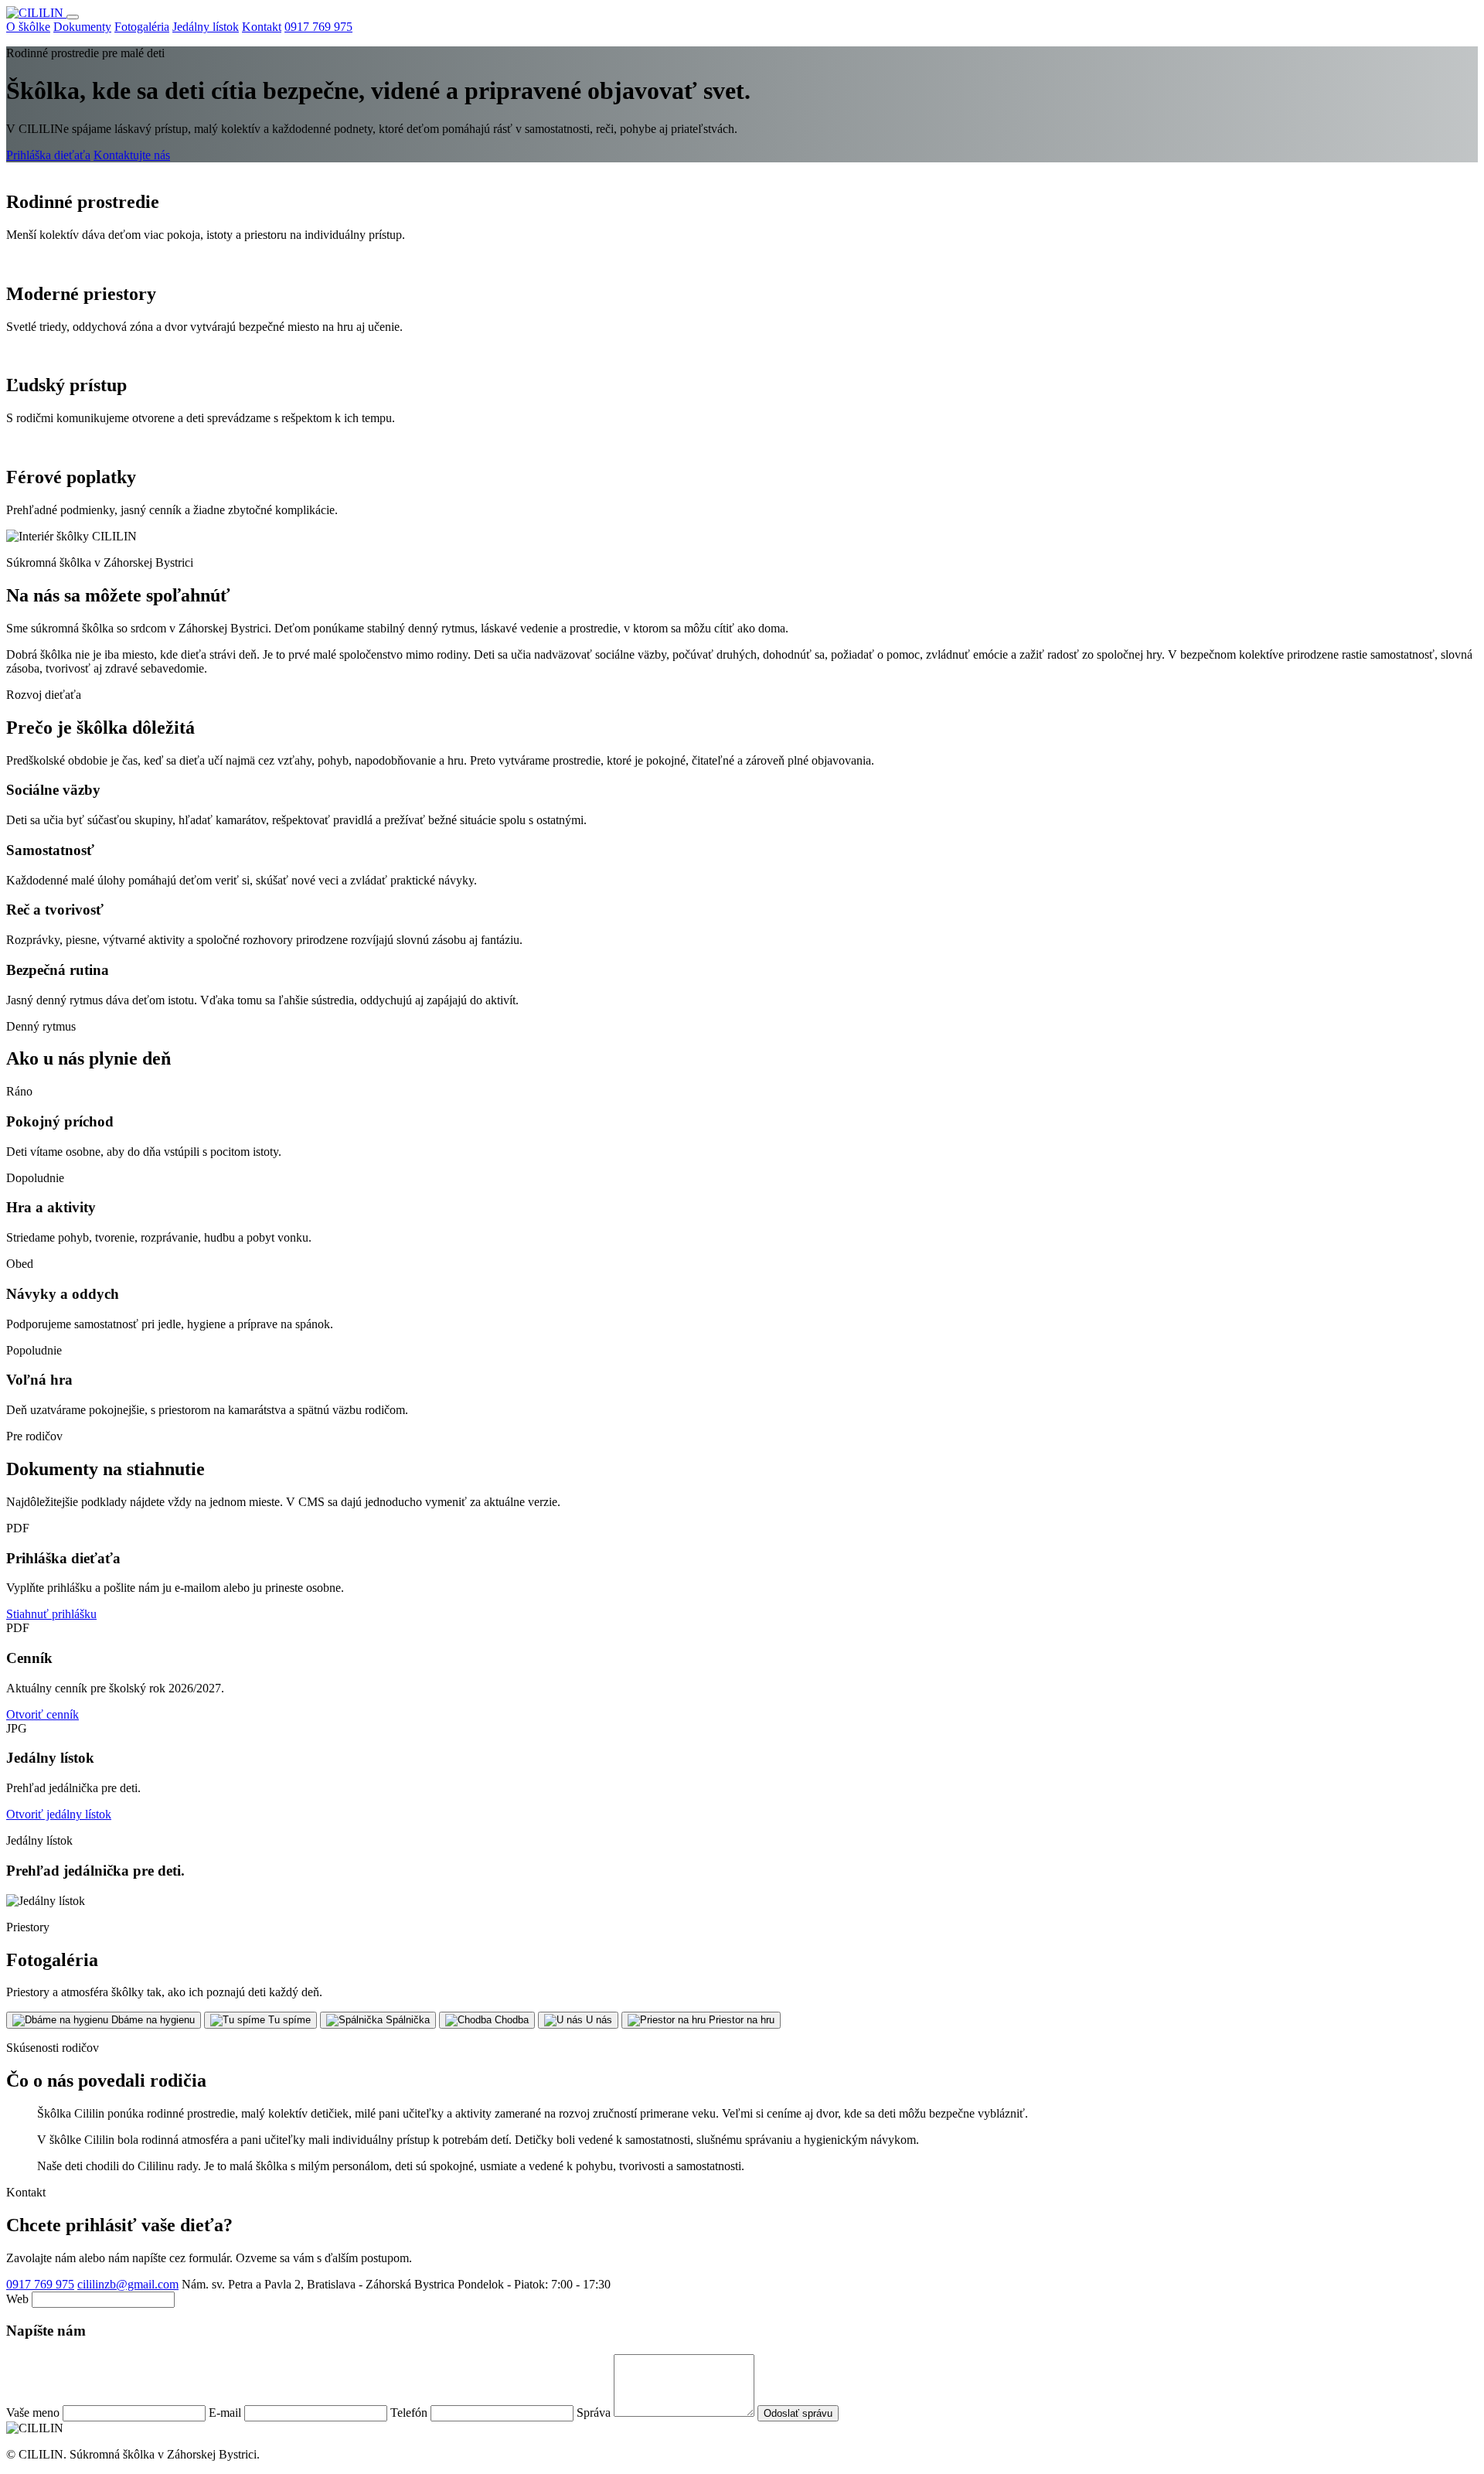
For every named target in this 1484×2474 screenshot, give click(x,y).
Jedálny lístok (206, 27)
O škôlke (28, 27)
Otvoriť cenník (43, 1714)
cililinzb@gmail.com (128, 2284)
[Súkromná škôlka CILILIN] (36, 13)
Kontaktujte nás (132, 155)
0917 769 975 (318, 27)
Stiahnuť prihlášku (51, 1614)
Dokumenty (82, 27)
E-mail (226, 2413)
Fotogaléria (142, 27)
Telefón (410, 2413)
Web (19, 2299)
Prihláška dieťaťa (48, 155)
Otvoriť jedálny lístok (59, 1814)
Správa (595, 2413)
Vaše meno (34, 2413)
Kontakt (262, 27)
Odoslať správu (798, 2413)
